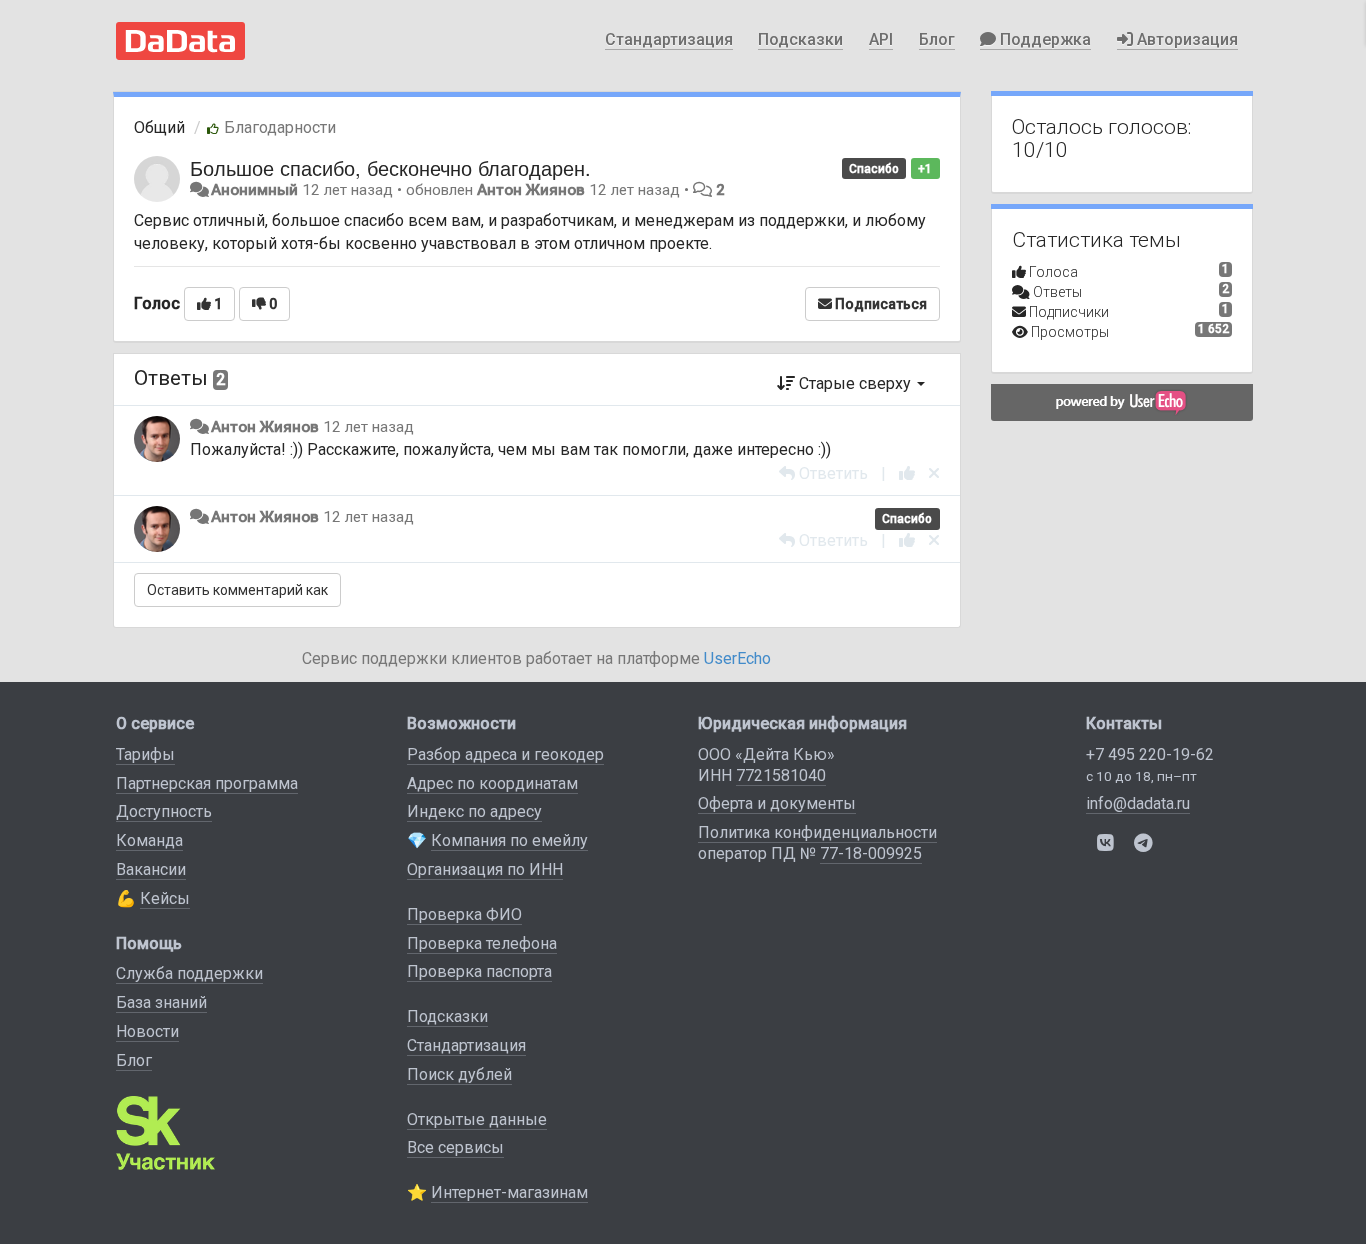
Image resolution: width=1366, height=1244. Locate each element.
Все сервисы (455, 1147)
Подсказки (800, 39)
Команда (149, 840)
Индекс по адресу (474, 811)
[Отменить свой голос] (934, 473)
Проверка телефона (482, 943)
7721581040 (781, 775)
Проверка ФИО (464, 914)
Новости (147, 1031)
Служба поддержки (189, 973)
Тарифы (145, 754)
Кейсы (165, 898)
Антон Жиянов (531, 190)
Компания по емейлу (509, 840)
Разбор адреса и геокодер (505, 754)
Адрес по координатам (492, 783)
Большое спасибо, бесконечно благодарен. (390, 167)
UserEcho (737, 658)
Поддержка (1043, 39)
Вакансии (151, 869)
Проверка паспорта (479, 971)
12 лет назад (368, 427)
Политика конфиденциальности (817, 832)
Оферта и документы (777, 803)
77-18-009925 (871, 853)
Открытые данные (477, 1119)
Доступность (164, 811)
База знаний (161, 1002)
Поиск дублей (459, 1074)
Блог (937, 39)
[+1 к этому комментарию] (907, 473)
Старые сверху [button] (855, 383)
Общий (159, 127)
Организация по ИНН (485, 869)
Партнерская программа (207, 783)
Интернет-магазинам (509, 1192)
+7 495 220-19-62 (1150, 754)
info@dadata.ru (1138, 803)
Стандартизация (669, 39)
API (881, 39)
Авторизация (1185, 39)
